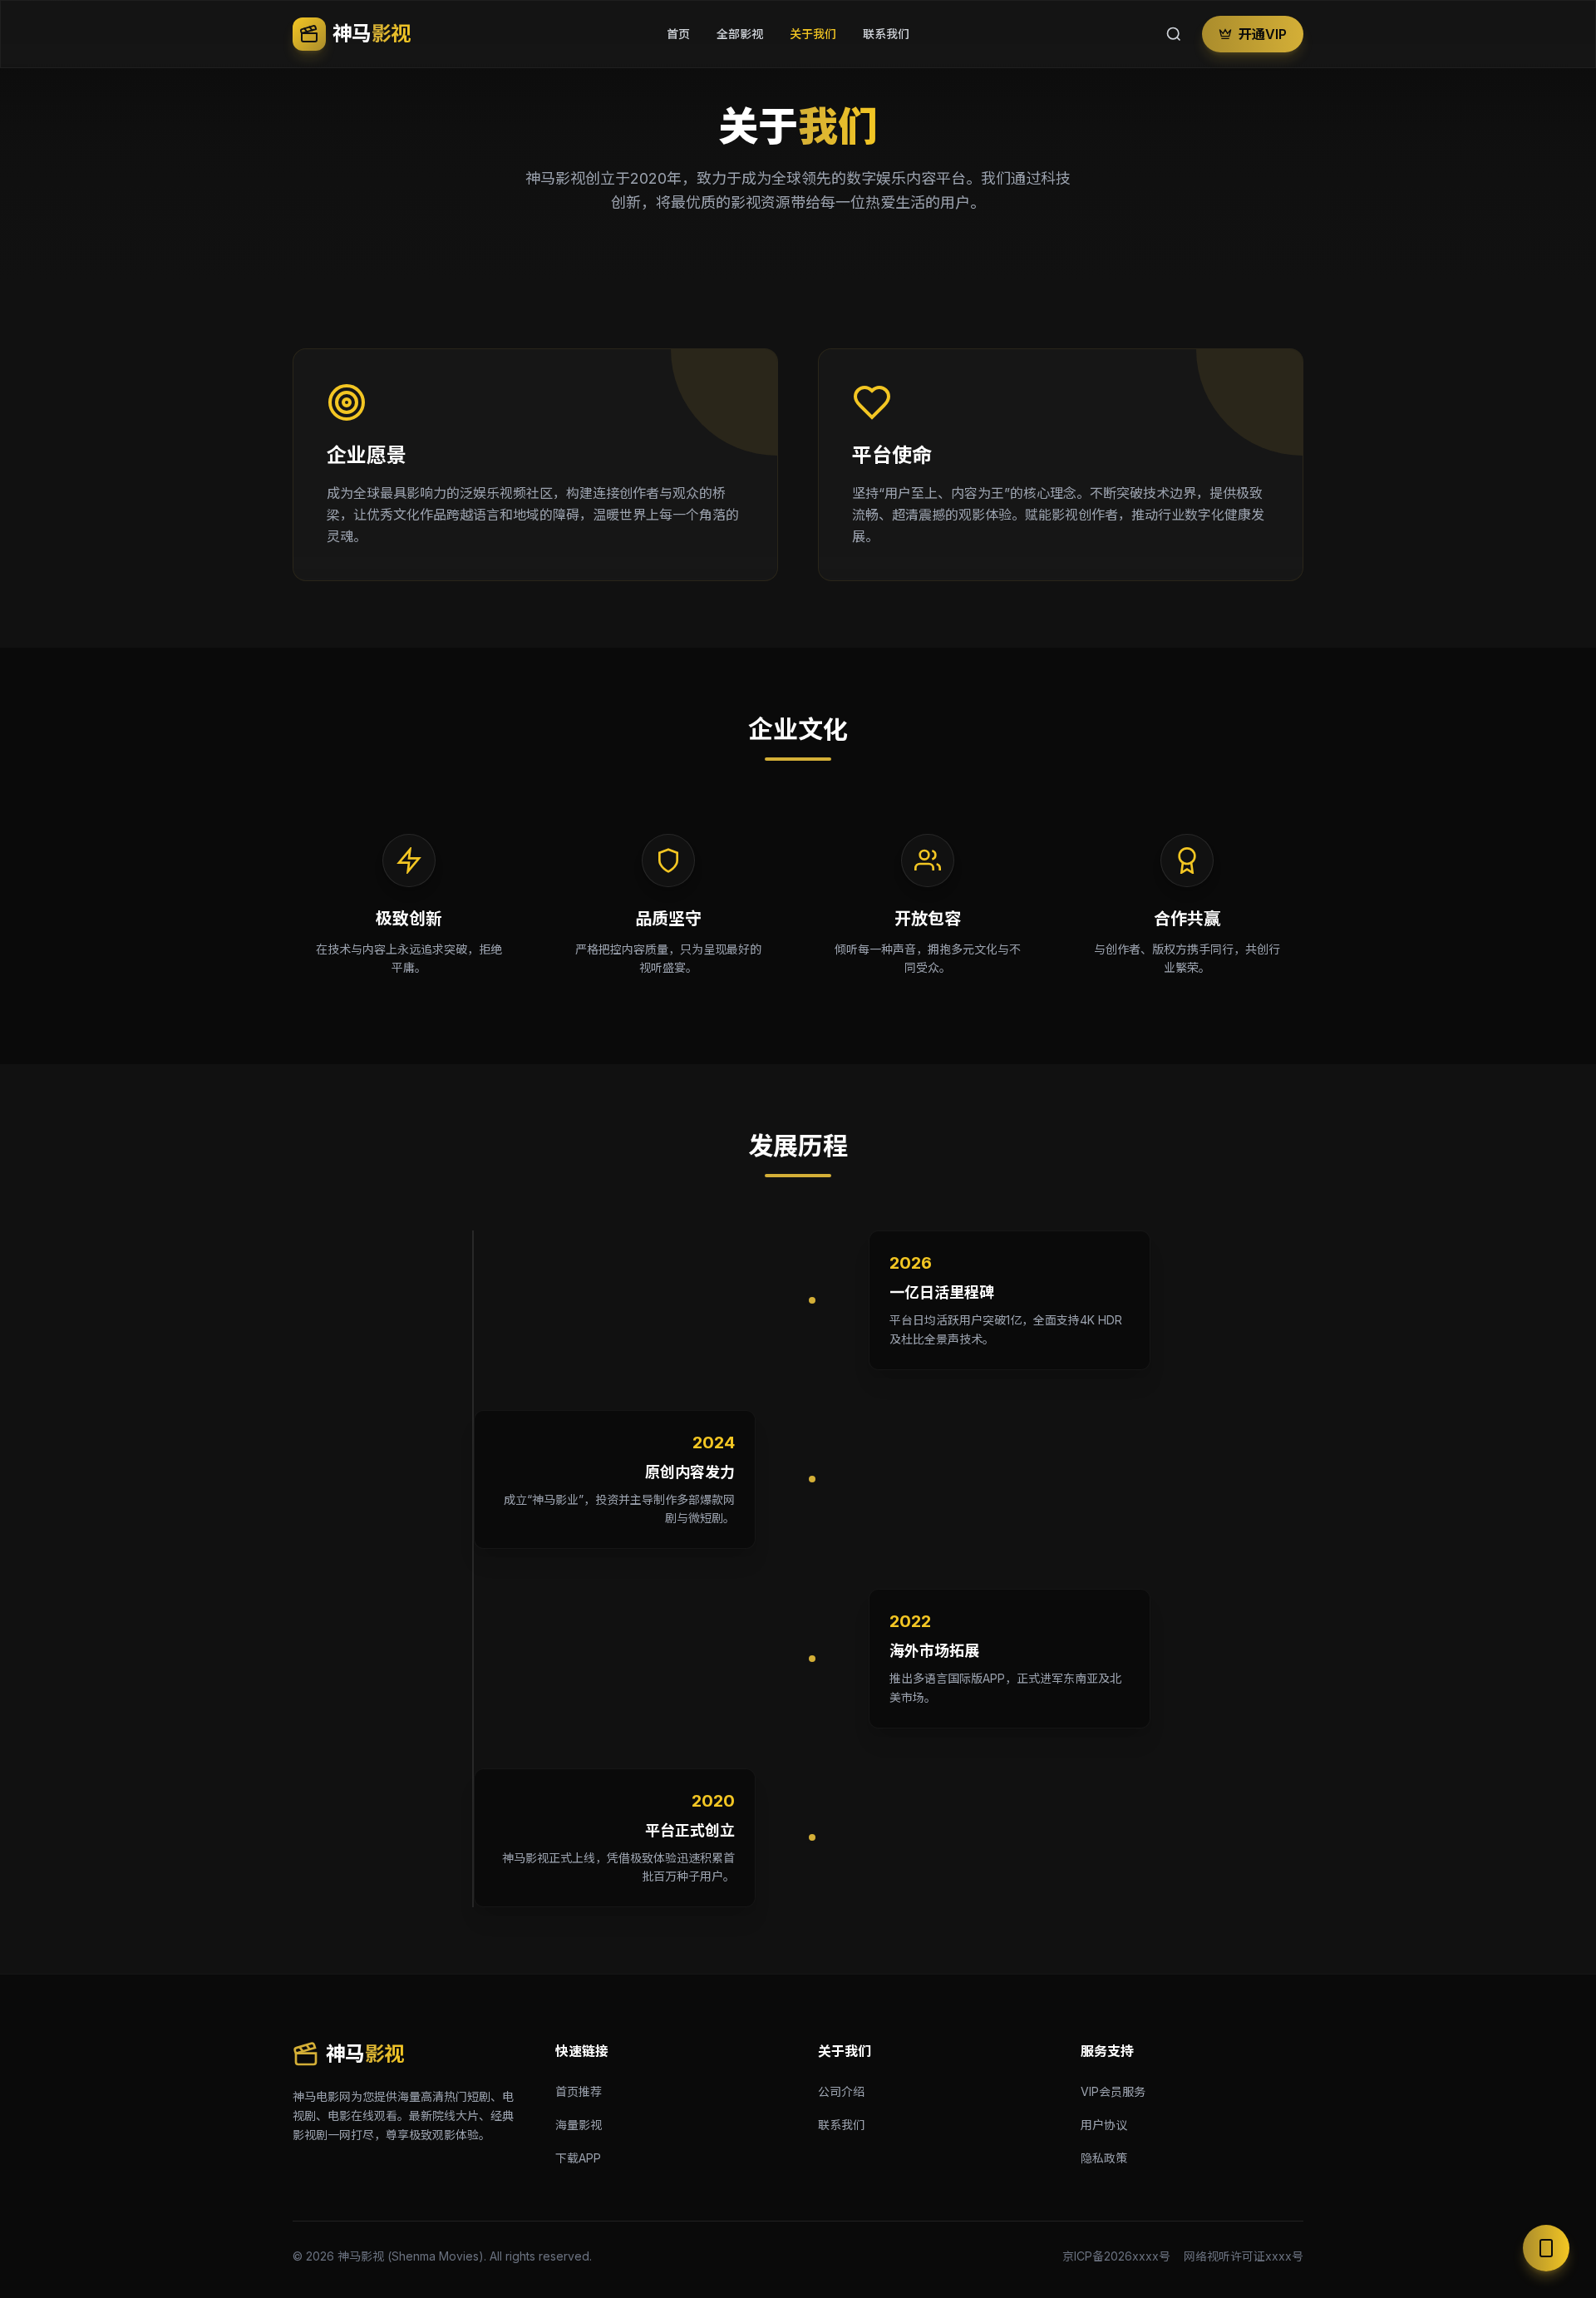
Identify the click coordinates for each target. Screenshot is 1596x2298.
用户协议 (1104, 2125)
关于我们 (813, 34)
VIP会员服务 (1113, 2091)
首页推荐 (579, 2091)
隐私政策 (1104, 2158)
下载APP (578, 2158)
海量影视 (579, 2125)
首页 (678, 34)
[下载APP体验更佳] (1546, 2248)
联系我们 (886, 34)
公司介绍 (841, 2091)
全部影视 (740, 34)
